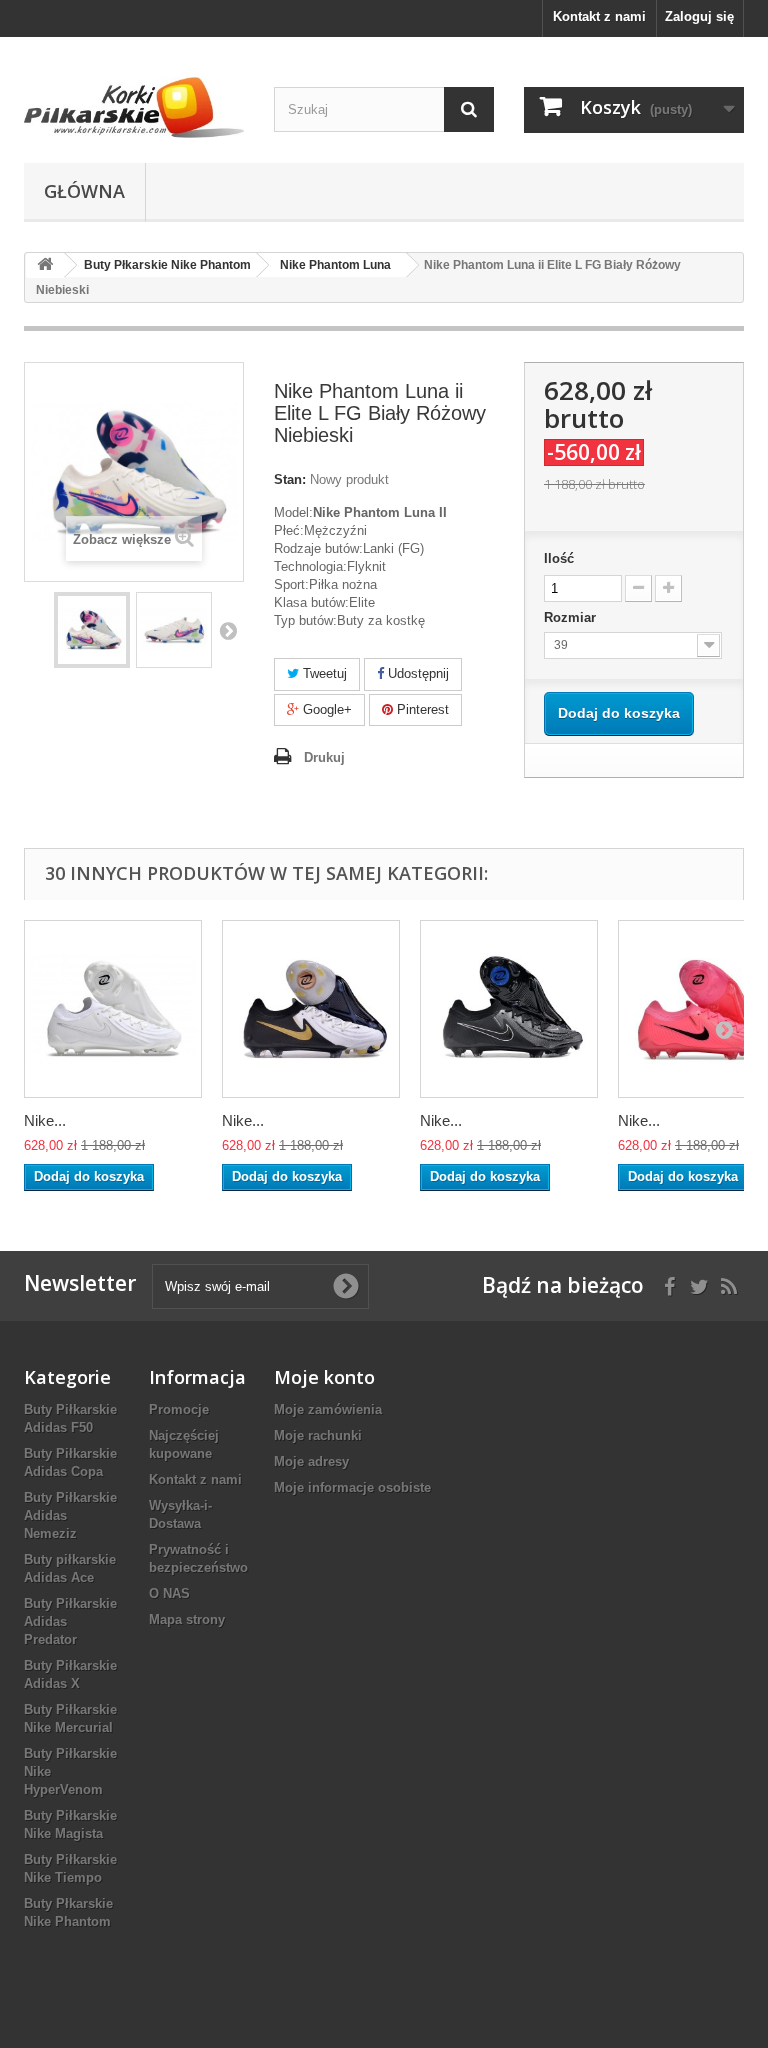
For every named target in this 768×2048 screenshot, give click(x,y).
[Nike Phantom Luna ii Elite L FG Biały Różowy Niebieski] (92, 630)
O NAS (169, 1593)
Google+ (325, 709)
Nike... (45, 1120)
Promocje (179, 1409)
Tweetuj (323, 673)
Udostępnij (416, 673)
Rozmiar (572, 617)
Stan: (290, 479)
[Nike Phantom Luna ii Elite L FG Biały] (113, 1009)
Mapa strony (187, 1619)
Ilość (559, 558)
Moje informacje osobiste (352, 1487)
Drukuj (324, 757)
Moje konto (324, 1377)
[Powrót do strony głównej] (45, 265)
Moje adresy (311, 1461)
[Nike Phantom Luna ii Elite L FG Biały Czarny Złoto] (311, 1009)
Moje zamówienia (328, 1409)
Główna (84, 191)
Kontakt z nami (599, 16)
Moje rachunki (318, 1435)
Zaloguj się (699, 16)
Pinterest (421, 709)
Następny (228, 630)
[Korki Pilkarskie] (134, 107)
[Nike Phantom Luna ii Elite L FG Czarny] (509, 1009)
